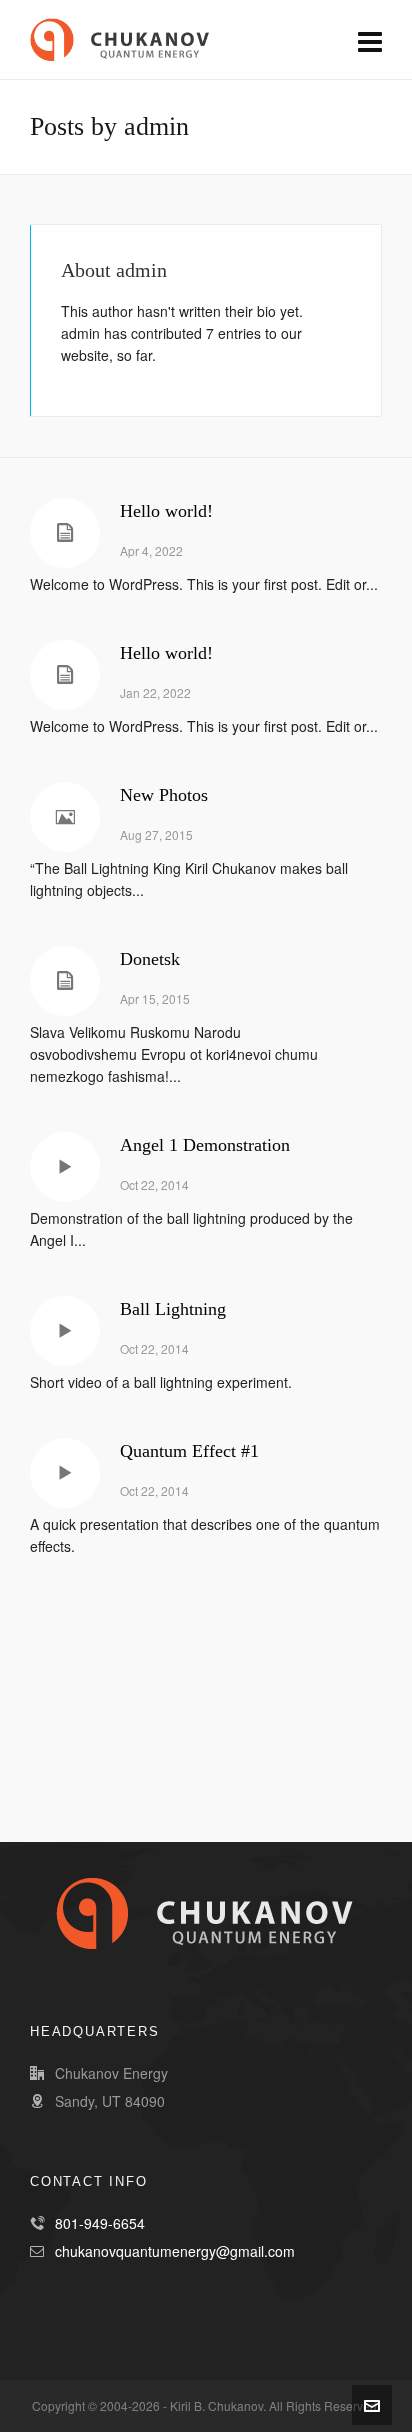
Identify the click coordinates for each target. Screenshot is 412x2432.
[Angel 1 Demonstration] (65, 1167)
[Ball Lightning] (65, 1331)
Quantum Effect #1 (189, 1451)
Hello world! (166, 511)
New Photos (164, 795)
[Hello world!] (65, 533)
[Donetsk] (65, 981)
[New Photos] (65, 817)
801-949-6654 (100, 2223)
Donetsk (150, 959)
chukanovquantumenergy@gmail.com (175, 2251)
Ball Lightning (173, 1309)
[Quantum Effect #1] (65, 1473)
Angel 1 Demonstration (205, 1145)
